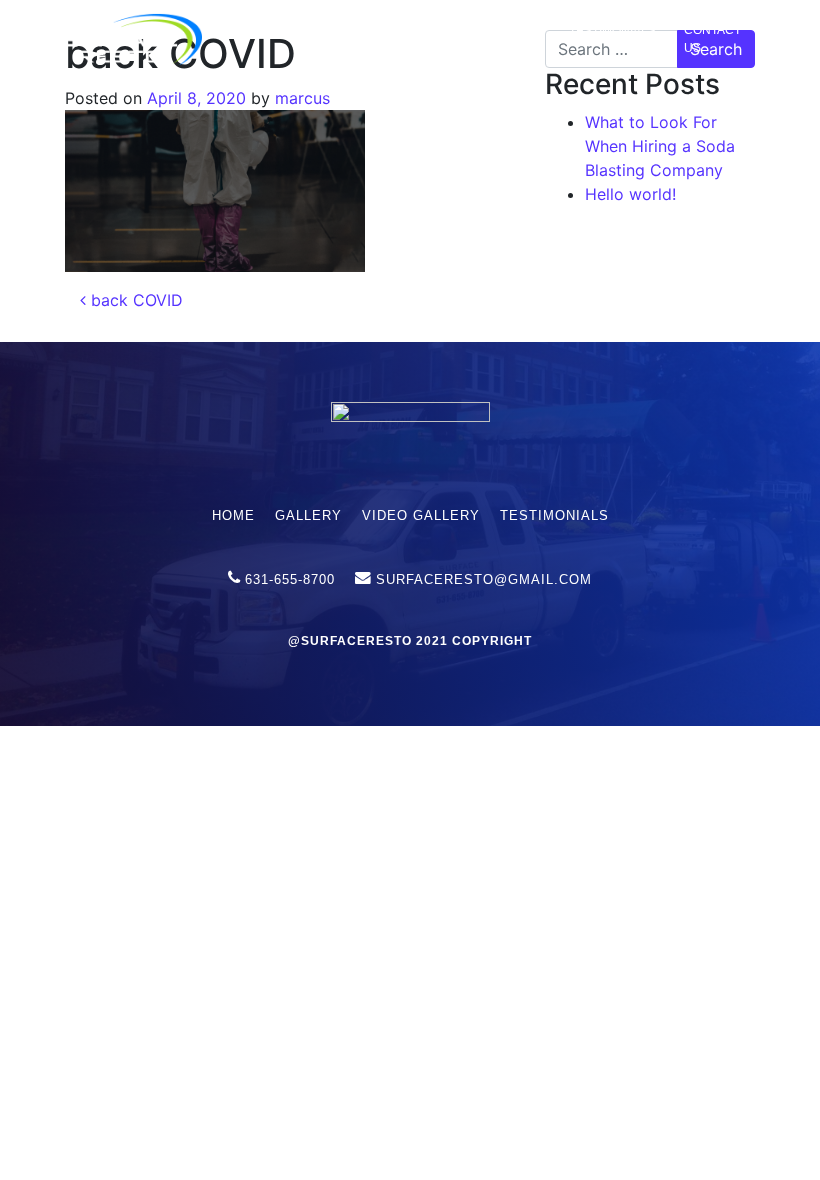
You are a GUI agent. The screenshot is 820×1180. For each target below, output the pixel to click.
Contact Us (712, 39)
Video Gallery (506, 39)
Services (326, 31)
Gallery (422, 31)
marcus (302, 98)
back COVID (134, 300)
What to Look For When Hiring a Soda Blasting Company (660, 146)
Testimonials (612, 31)
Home (250, 31)
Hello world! (630, 194)
